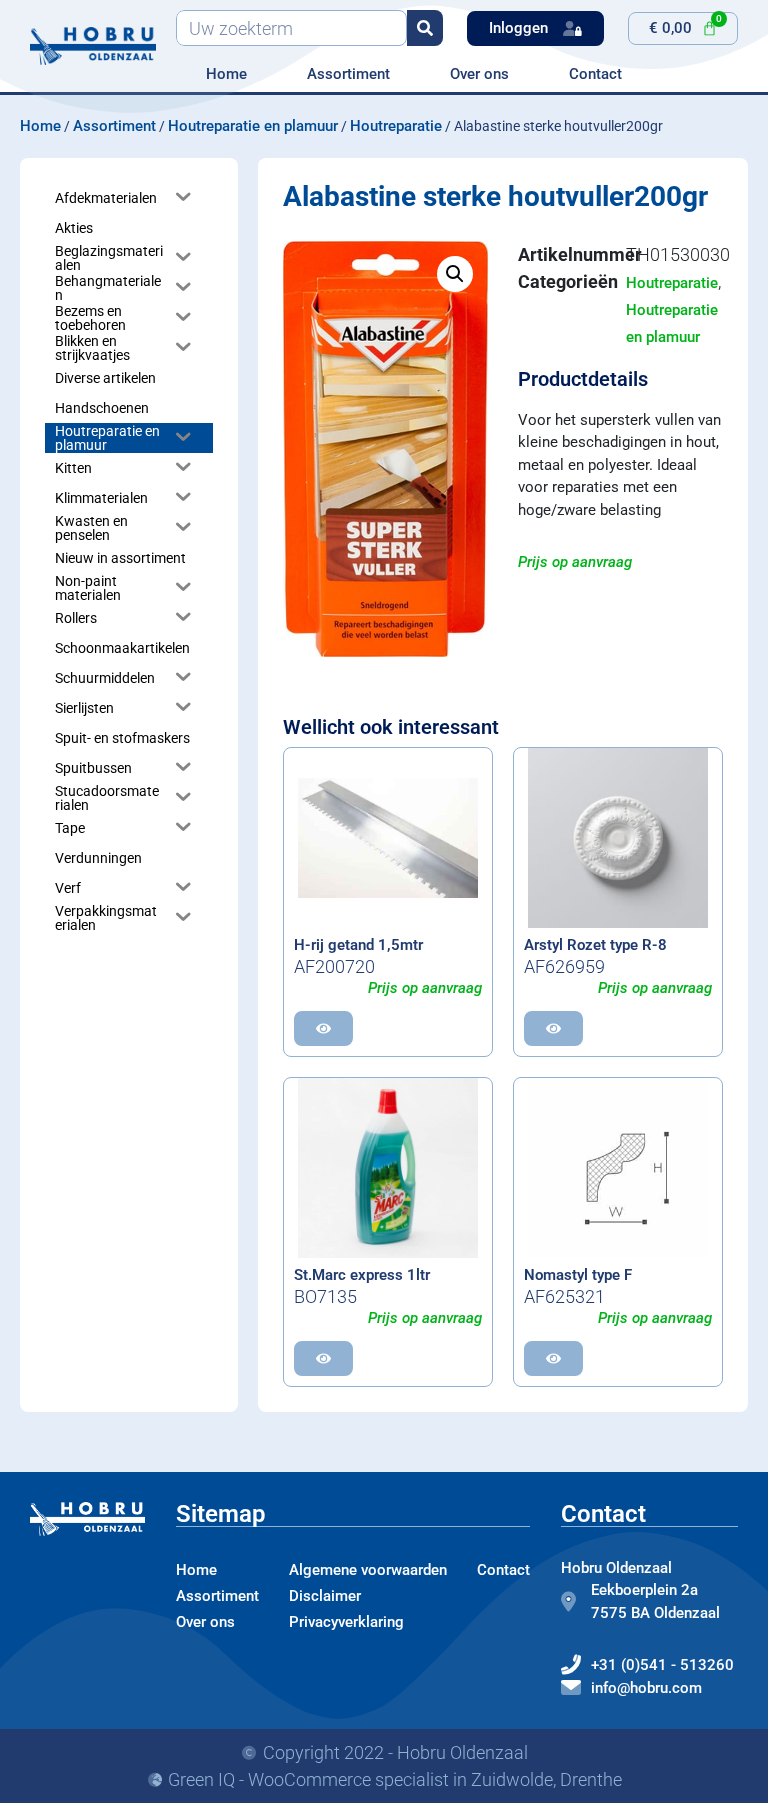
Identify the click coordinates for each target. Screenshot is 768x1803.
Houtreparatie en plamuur (253, 126)
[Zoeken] (425, 28)
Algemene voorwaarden (368, 1570)
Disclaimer (325, 1596)
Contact (595, 74)
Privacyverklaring (346, 1622)
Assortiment (348, 74)
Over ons (479, 74)
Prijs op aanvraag (575, 562)
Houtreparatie (396, 126)
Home (226, 74)
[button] (455, 274)
